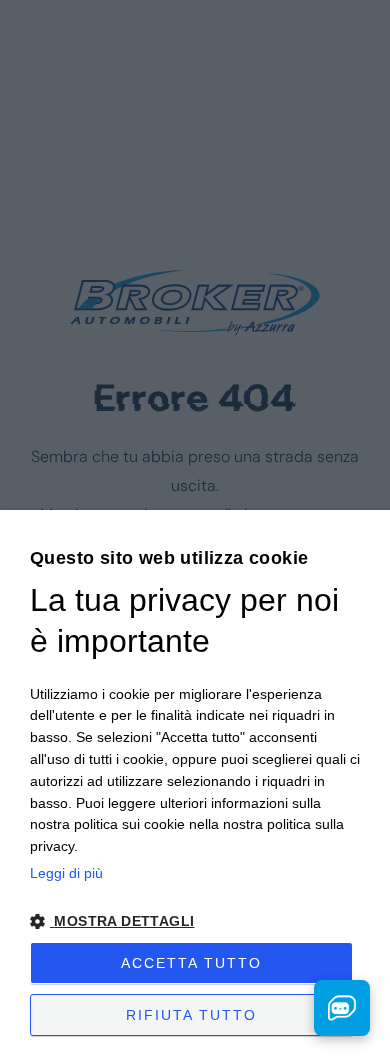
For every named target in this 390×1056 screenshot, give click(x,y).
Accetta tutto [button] (191, 963)
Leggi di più (66, 873)
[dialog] (195, 783)
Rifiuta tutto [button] (191, 1015)
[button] (195, 921)
